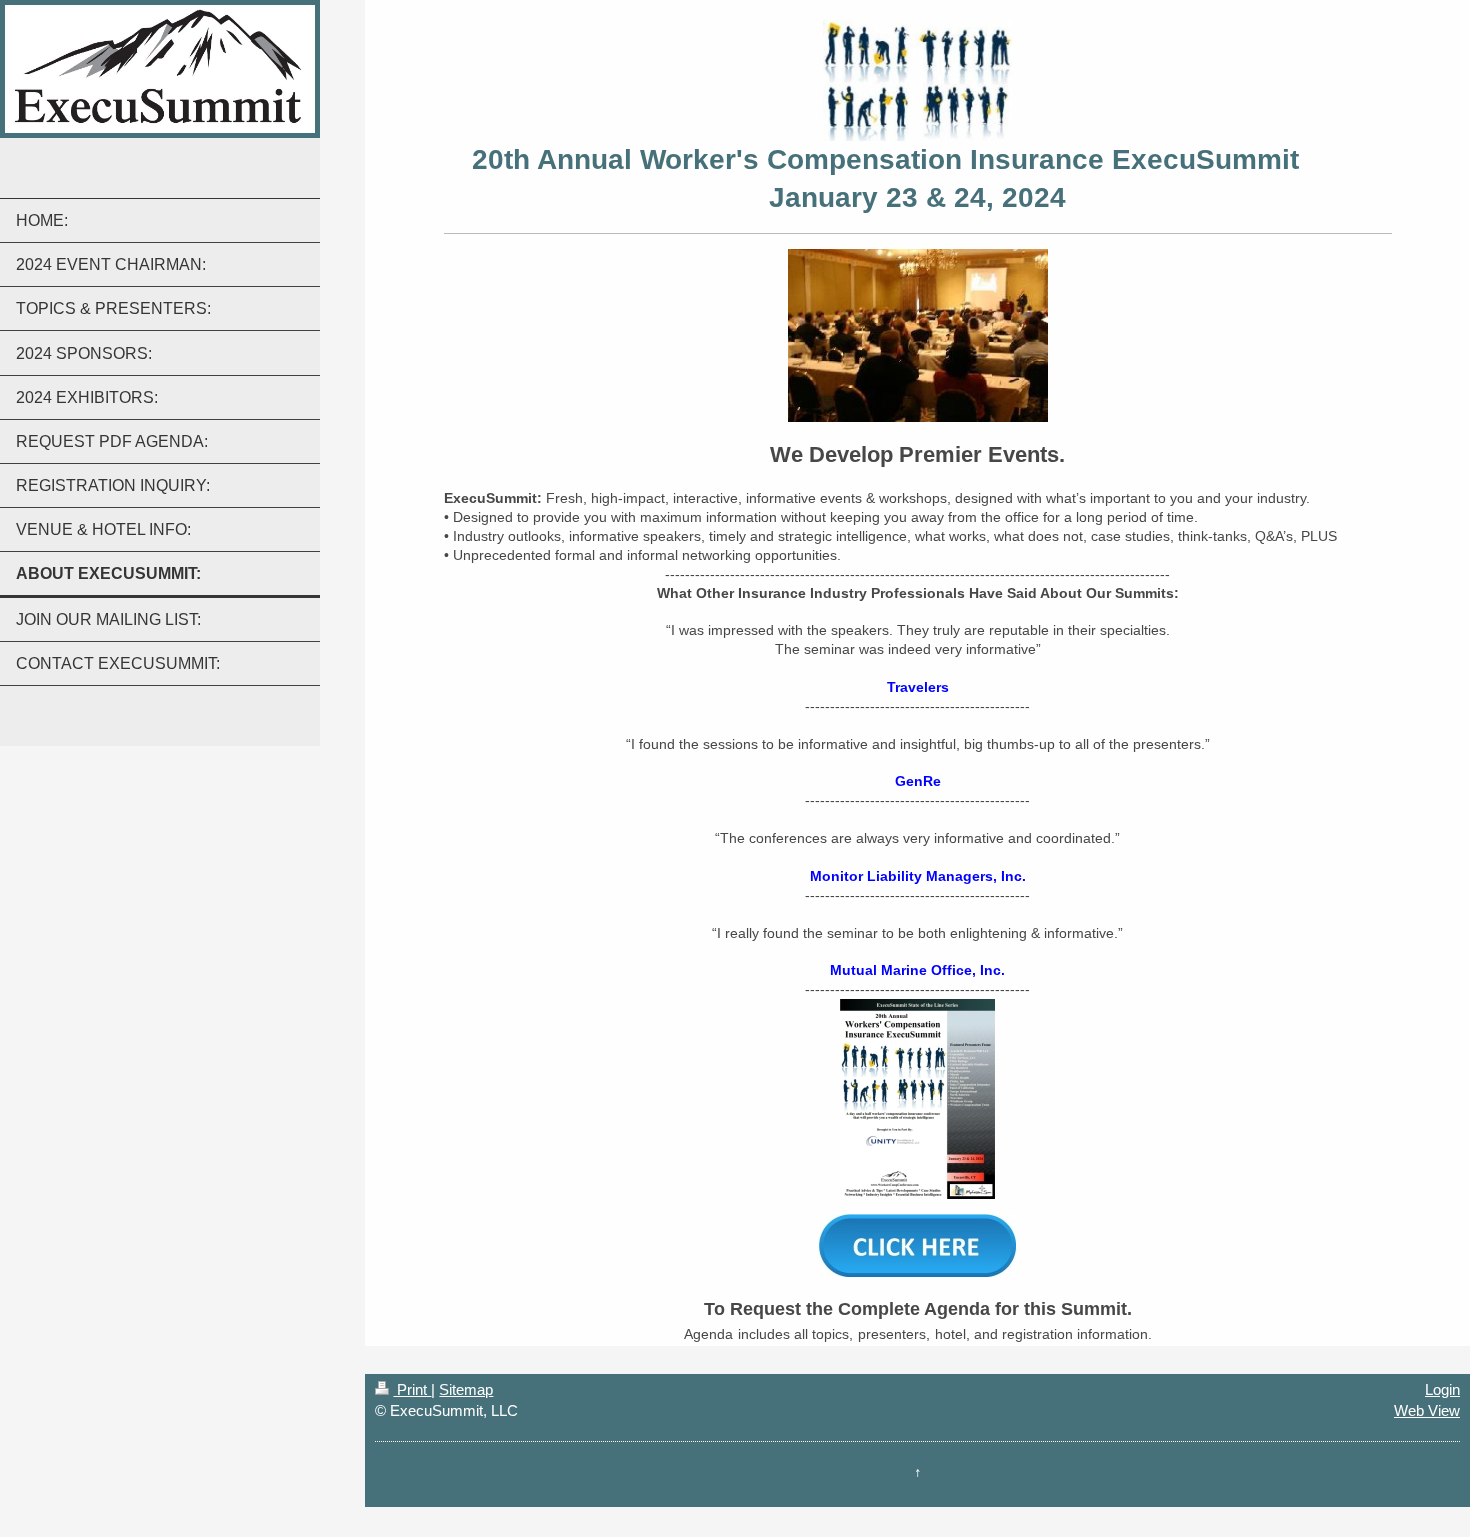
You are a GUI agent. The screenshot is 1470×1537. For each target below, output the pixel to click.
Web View (1427, 1410)
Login (1442, 1389)
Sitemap (466, 1389)
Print (412, 1389)
